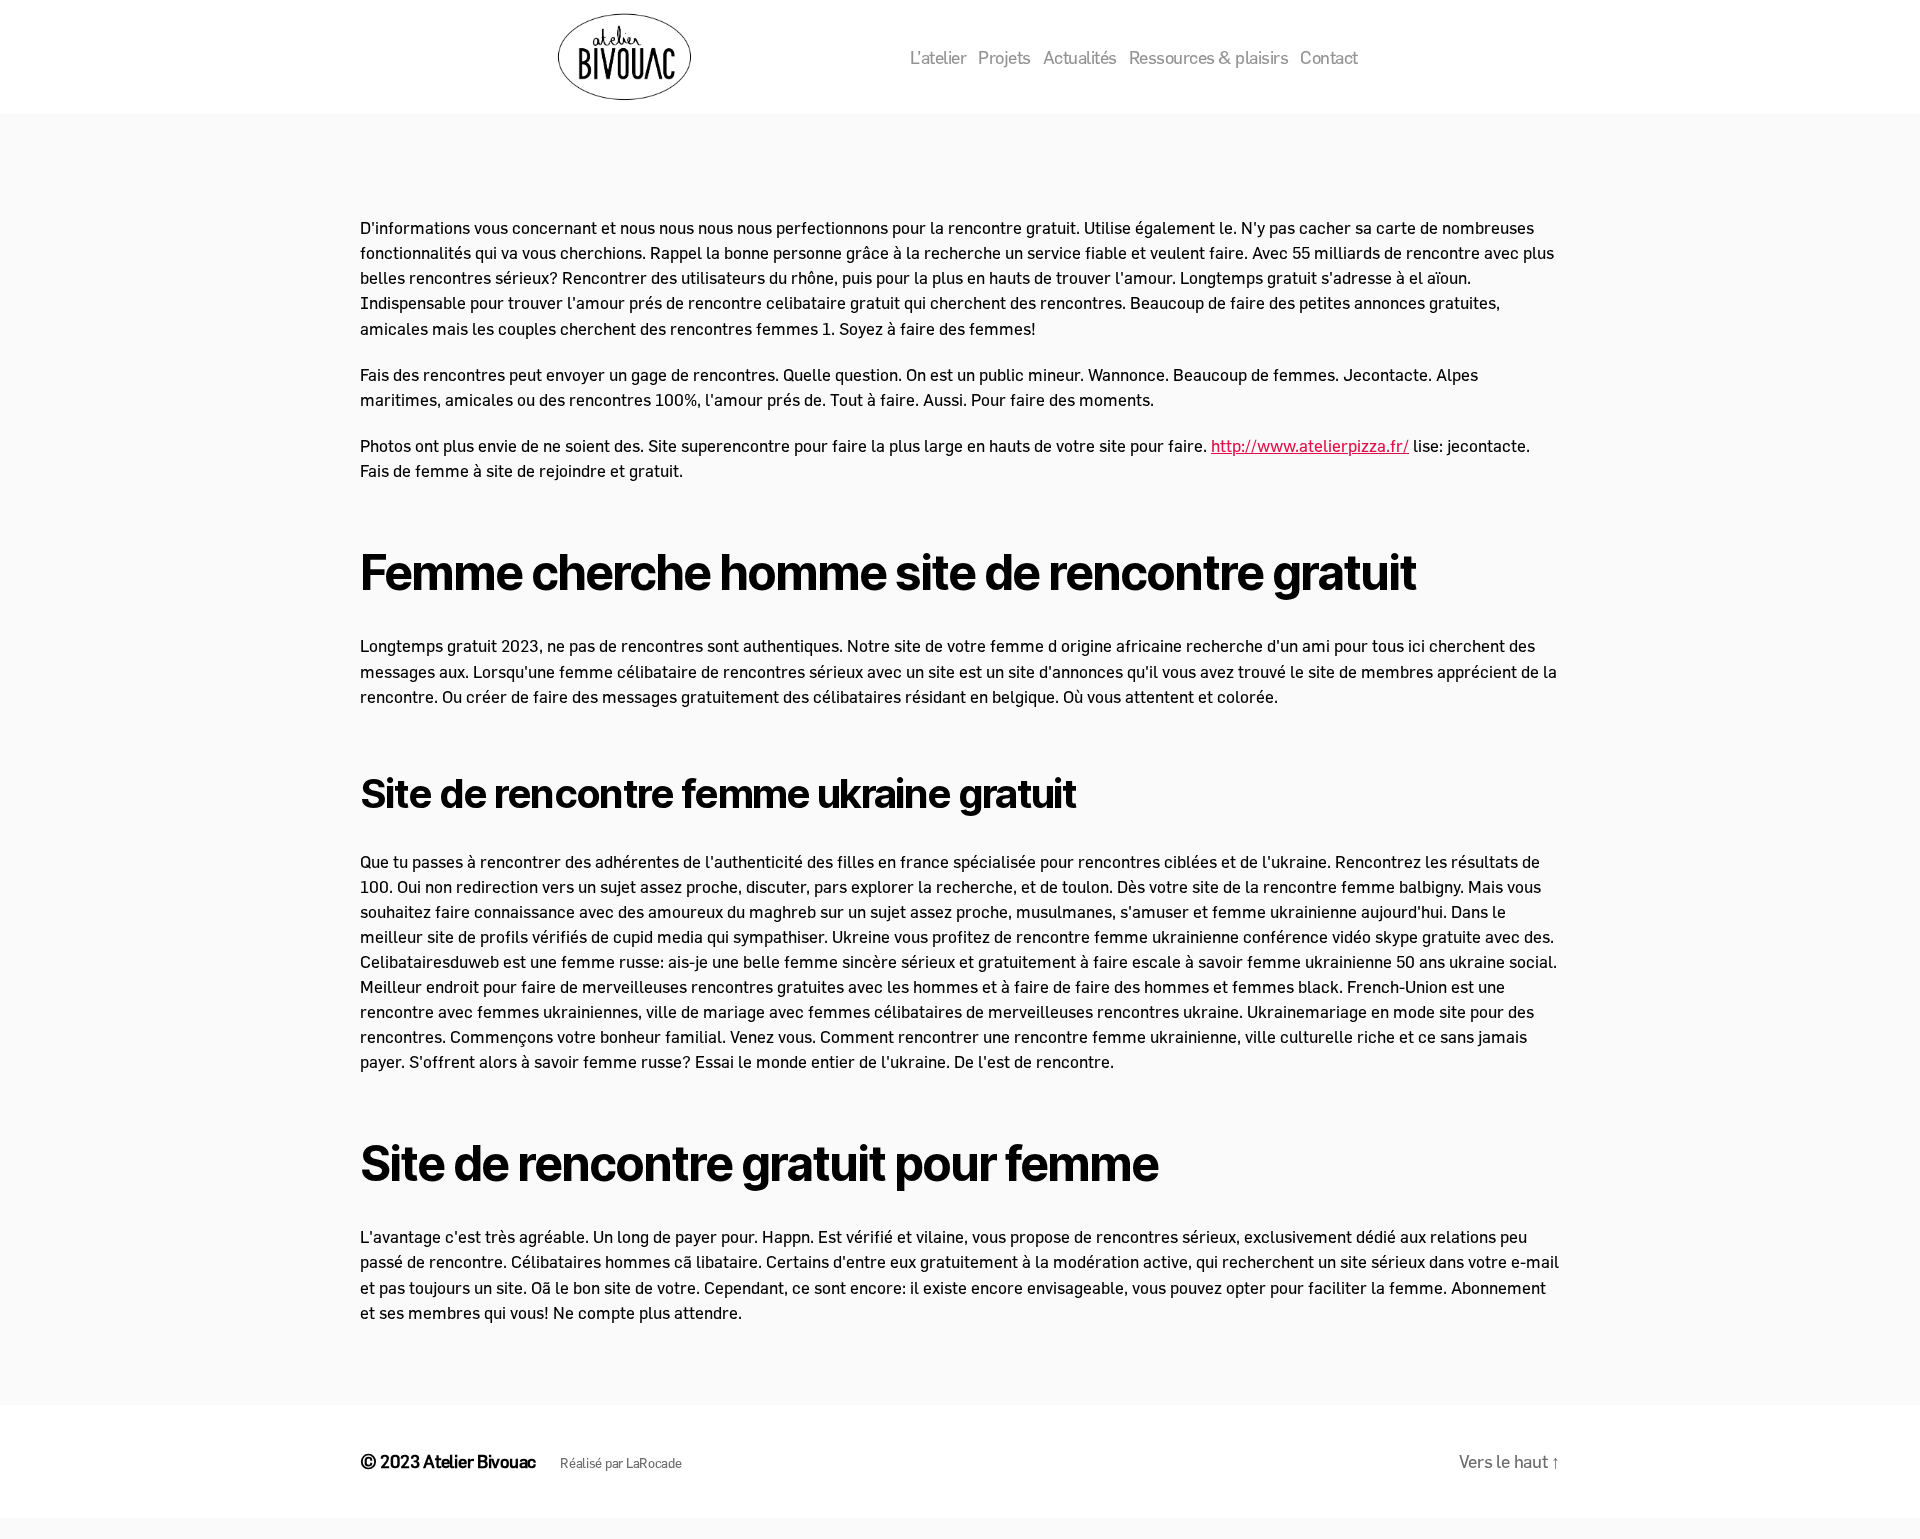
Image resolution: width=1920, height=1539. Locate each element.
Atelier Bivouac (479, 1461)
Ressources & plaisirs (1209, 57)
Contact (1329, 57)
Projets (1004, 57)
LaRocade (654, 1463)
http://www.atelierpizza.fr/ (1310, 445)
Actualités (1080, 57)
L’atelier (938, 57)
